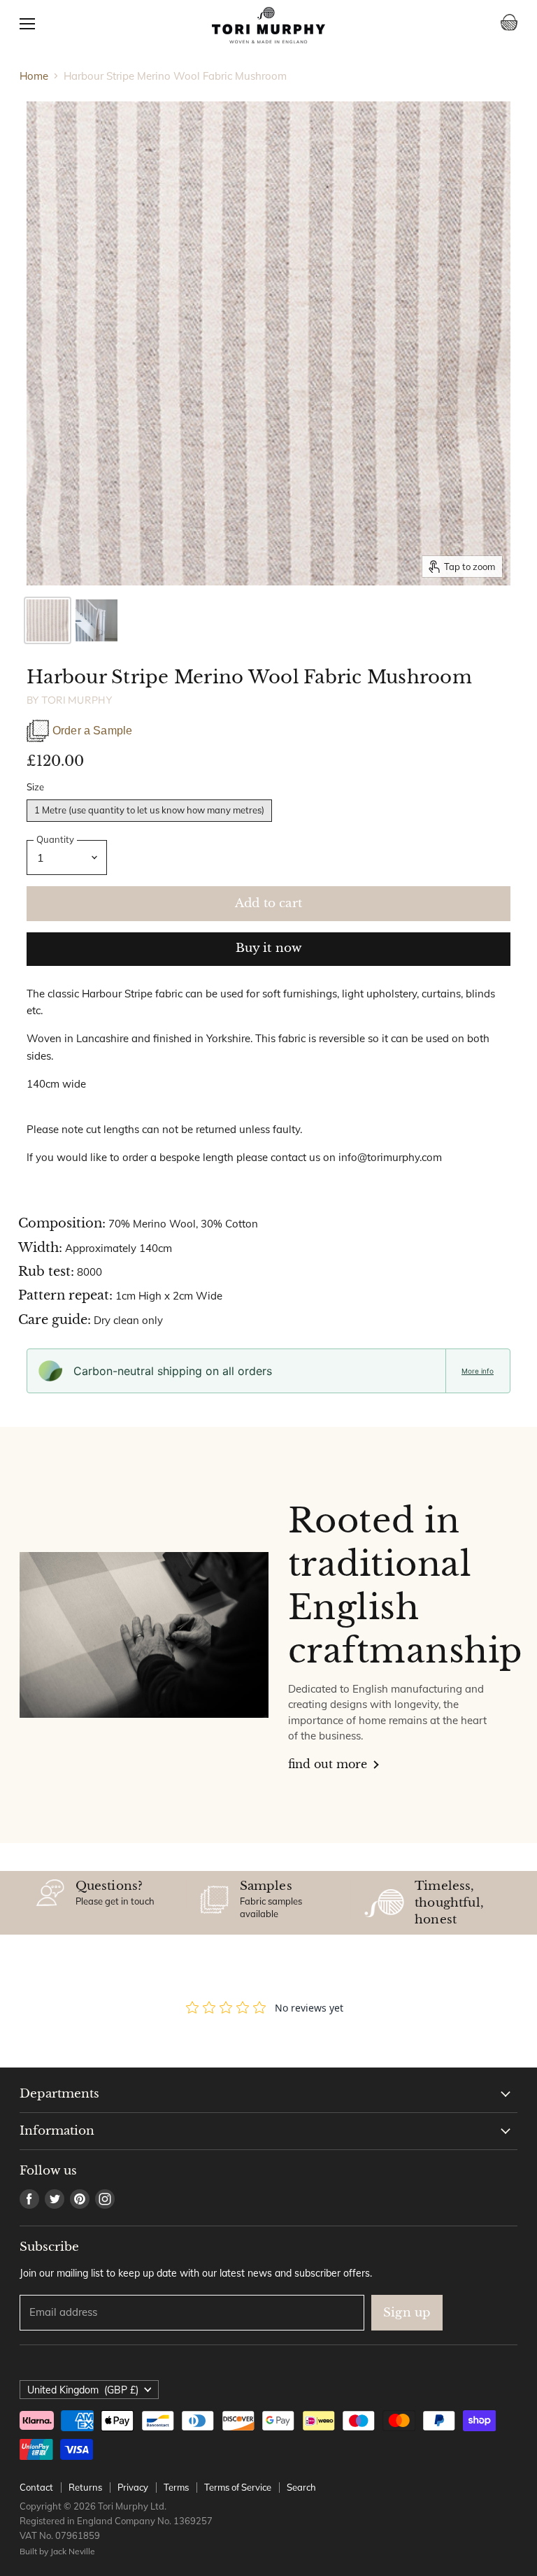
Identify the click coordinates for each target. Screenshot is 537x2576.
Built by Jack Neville (57, 2551)
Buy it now (269, 948)
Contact (36, 2487)
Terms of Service (238, 2487)
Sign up (407, 2313)
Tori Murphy (77, 700)
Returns (85, 2487)
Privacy (133, 2487)
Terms (176, 2487)
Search (301, 2487)
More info (478, 1371)
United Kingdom (83, 2390)
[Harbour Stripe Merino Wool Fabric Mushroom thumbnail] (48, 620)
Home (34, 76)
